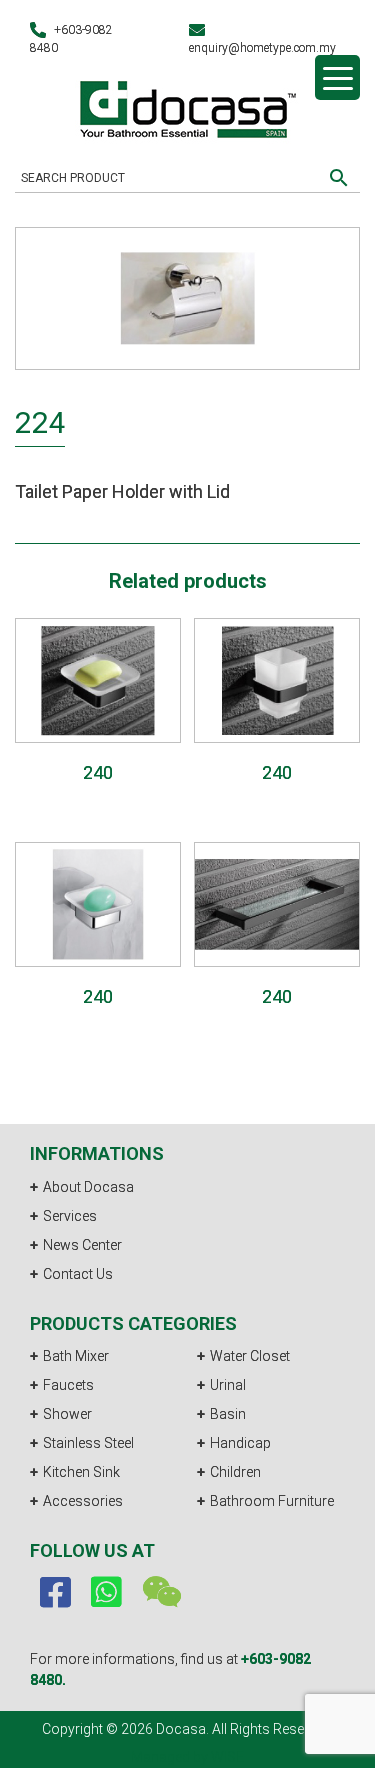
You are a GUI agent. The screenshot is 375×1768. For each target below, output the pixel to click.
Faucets (68, 1385)
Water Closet (250, 1356)
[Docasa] (188, 106)
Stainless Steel (88, 1443)
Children (235, 1472)
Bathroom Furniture (272, 1501)
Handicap (240, 1443)
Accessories (83, 1501)
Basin (228, 1414)
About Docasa (88, 1187)
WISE (227, 1757)
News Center (82, 1245)
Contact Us (78, 1274)
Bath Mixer (76, 1356)
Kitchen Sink (81, 1472)
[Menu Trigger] (337, 77)
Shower (67, 1414)
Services (70, 1216)
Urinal (228, 1385)
